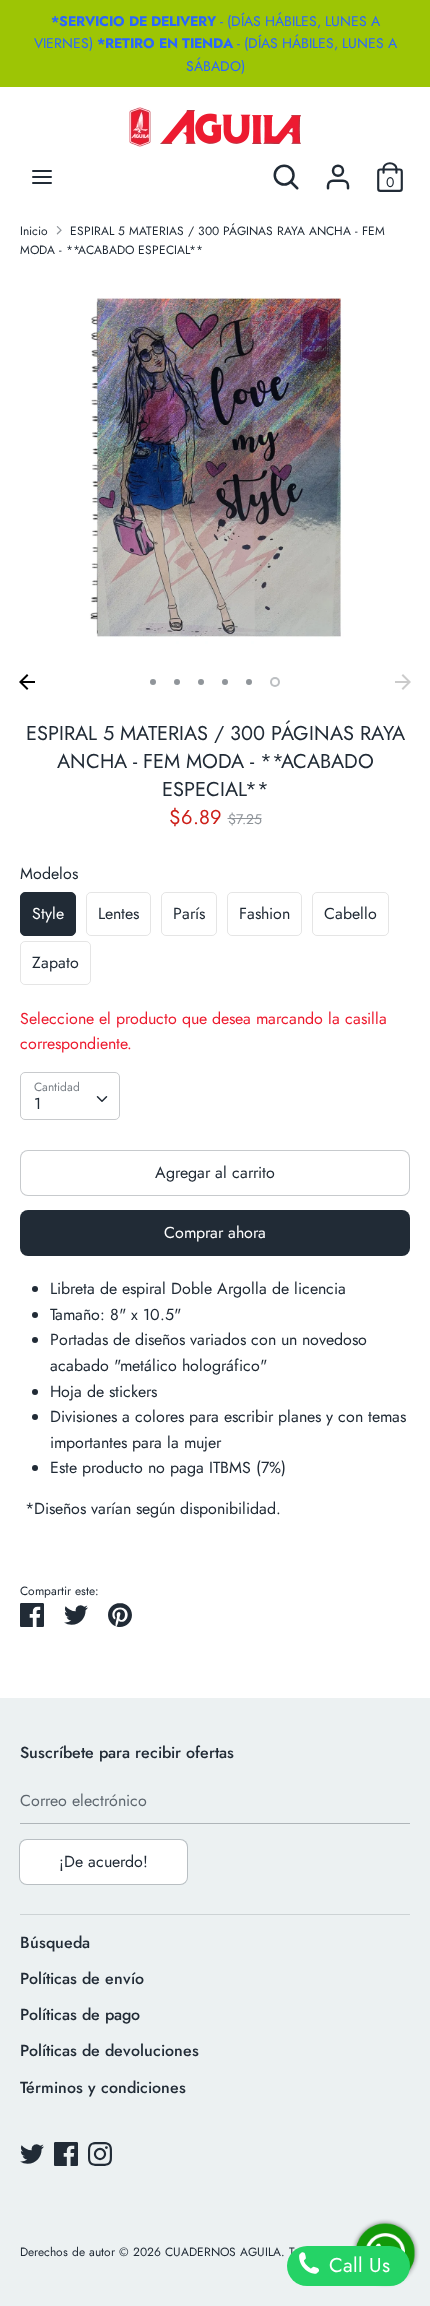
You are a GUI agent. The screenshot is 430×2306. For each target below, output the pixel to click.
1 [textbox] (37, 1103)
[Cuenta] (338, 169)
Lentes (118, 913)
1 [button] (153, 682)
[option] (215, 469)
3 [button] (201, 682)
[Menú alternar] (42, 177)
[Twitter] (32, 2153)
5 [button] (249, 682)
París (189, 913)
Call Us (356, 2265)
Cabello (350, 913)
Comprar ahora (215, 1232)
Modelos (49, 873)
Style (48, 913)
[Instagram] (100, 2153)
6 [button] (275, 682)
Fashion (264, 913)
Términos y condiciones (103, 2087)
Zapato (55, 962)
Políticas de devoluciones (109, 2050)
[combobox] (70, 1096)
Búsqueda (55, 1942)
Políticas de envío (82, 1978)
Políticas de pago (80, 2014)
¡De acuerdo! (103, 1861)
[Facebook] (66, 2153)
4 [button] (225, 682)
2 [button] (177, 682)
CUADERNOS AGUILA (223, 2252)
